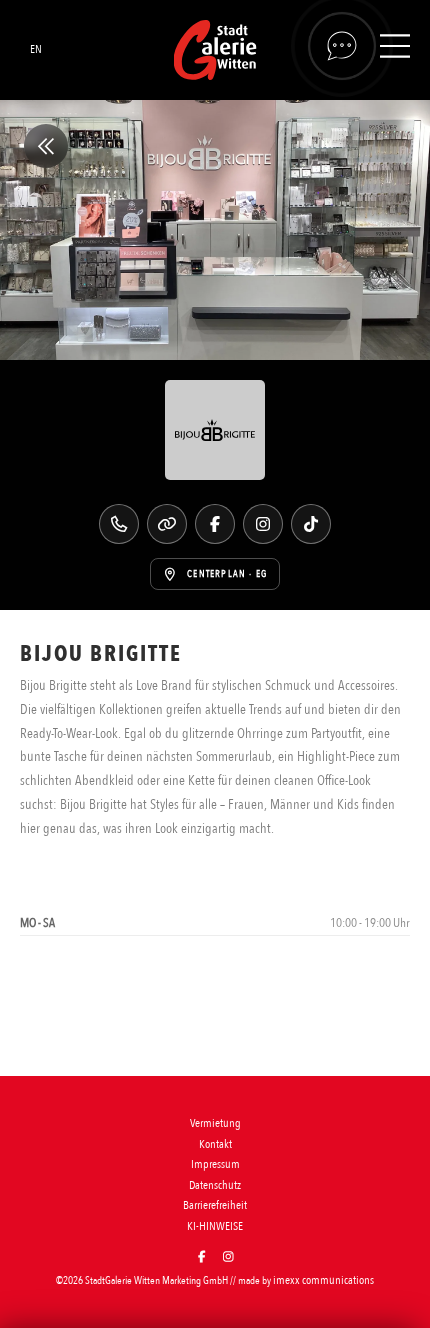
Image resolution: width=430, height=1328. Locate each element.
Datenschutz (215, 1185)
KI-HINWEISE (215, 1226)
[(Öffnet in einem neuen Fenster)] (167, 524)
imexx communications (323, 1280)
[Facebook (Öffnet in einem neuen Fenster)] (215, 524)
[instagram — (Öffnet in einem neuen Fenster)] (228, 1257)
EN (36, 49)
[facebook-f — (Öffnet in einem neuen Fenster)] (201, 1257)
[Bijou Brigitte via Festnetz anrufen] (119, 524)
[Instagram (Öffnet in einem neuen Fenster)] (263, 524)
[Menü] (395, 49)
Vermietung (215, 1123)
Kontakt (215, 1144)
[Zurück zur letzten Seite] (46, 146)
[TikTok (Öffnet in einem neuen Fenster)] (311, 524)
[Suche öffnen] (342, 46)
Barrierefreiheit (215, 1205)
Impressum (215, 1164)
